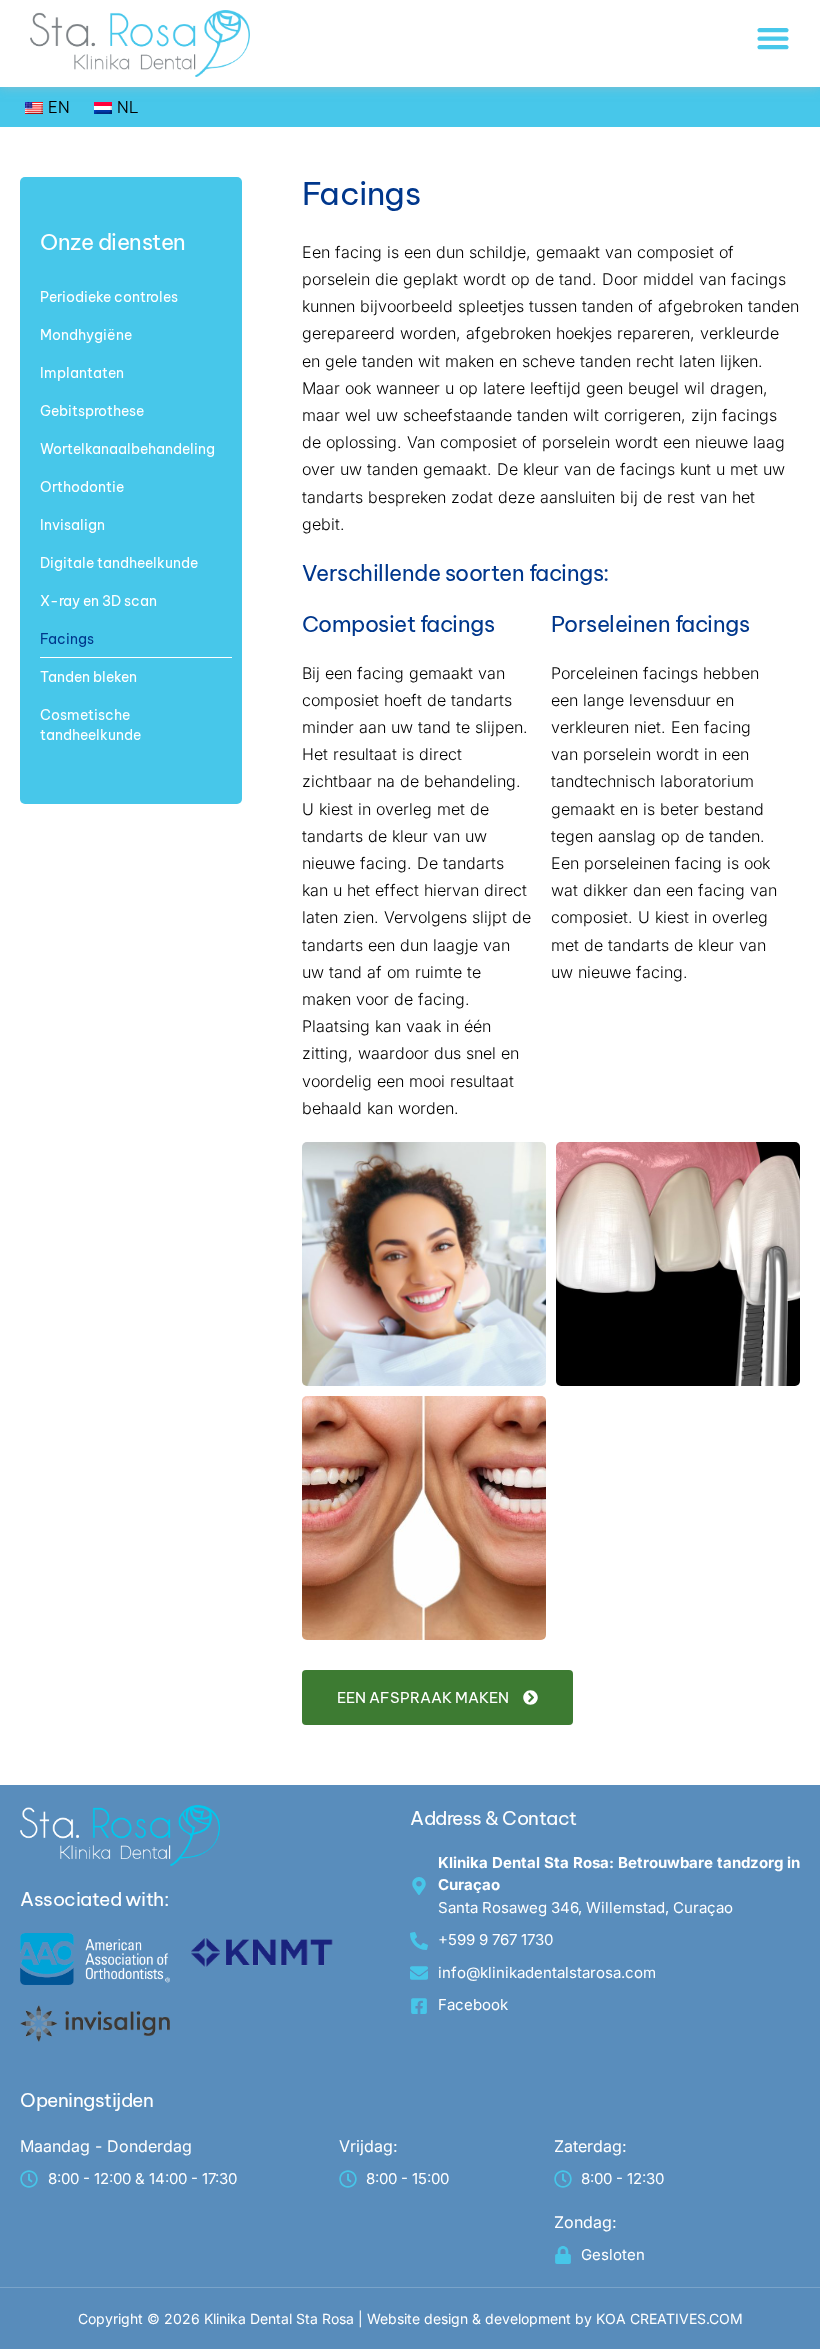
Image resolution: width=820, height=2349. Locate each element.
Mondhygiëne (86, 335)
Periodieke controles (109, 297)
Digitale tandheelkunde (119, 563)
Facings (67, 639)
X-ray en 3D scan (98, 601)
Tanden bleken (88, 677)
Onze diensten (113, 242)
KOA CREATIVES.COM (669, 2318)
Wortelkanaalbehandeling (127, 449)
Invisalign (72, 525)
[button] (773, 38)
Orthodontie (82, 487)
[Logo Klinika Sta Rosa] (140, 43)
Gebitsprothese (92, 411)
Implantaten (82, 373)
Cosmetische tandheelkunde (90, 725)
